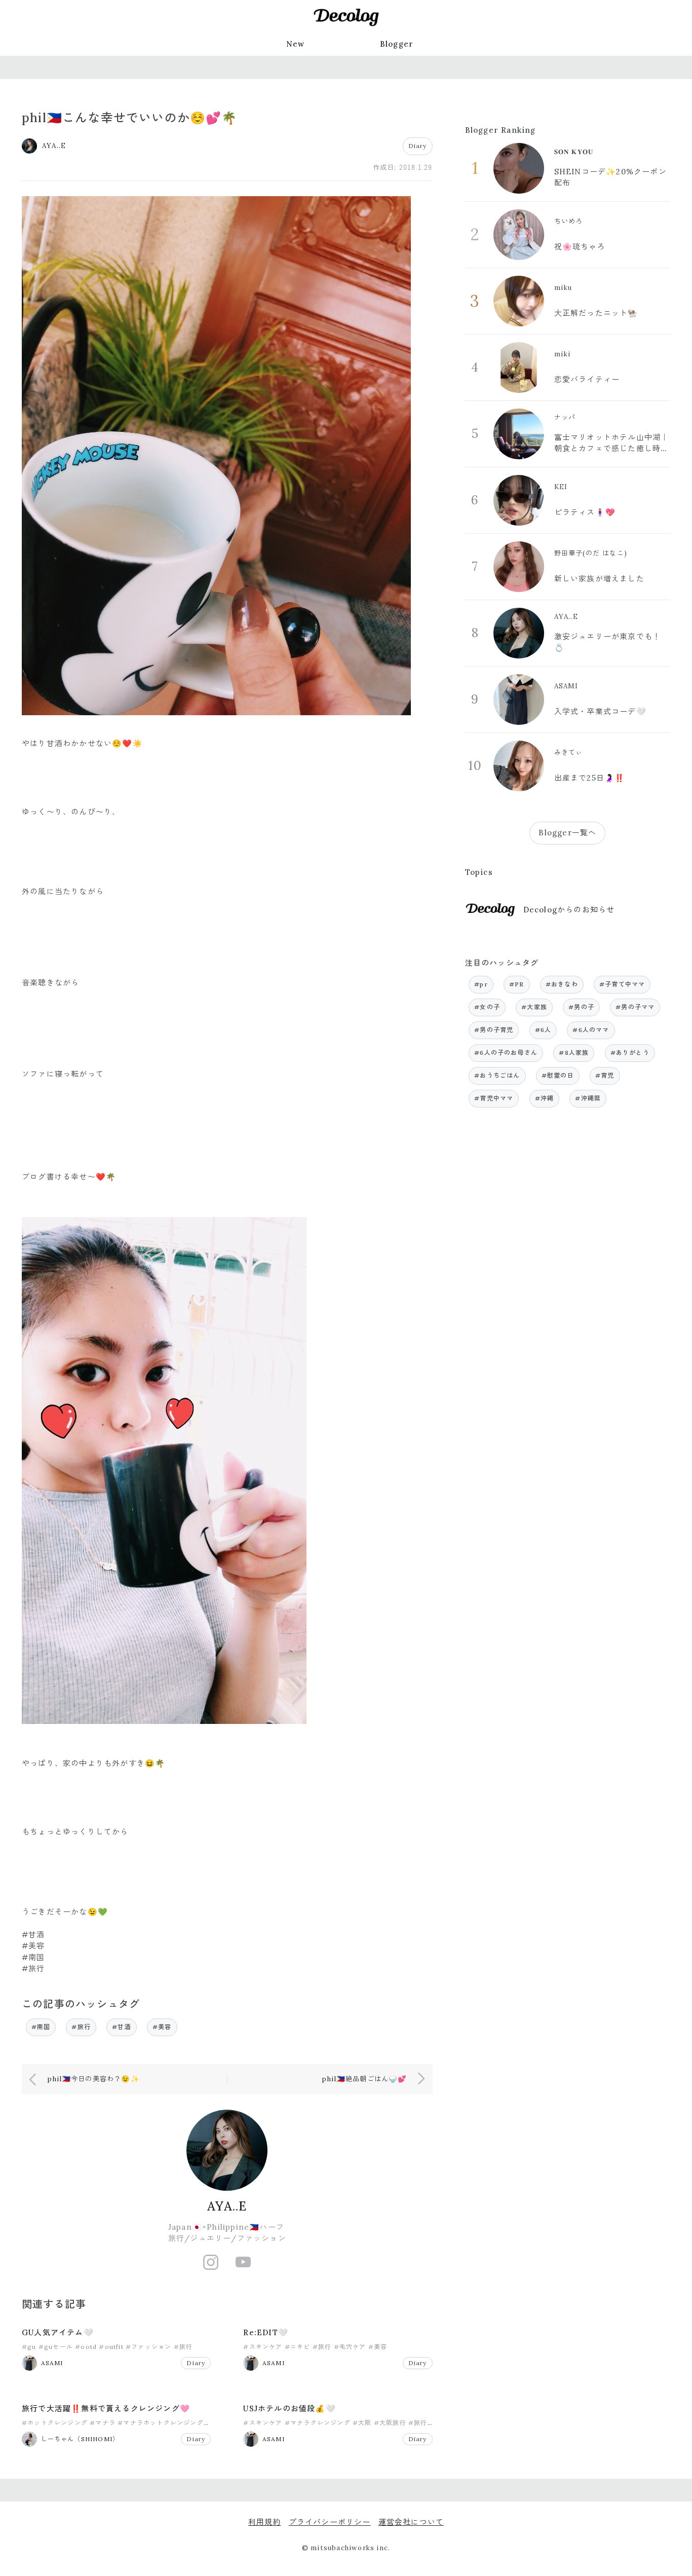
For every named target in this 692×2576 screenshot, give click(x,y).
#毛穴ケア (350, 2347)
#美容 (162, 2027)
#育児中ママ (494, 1098)
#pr (481, 984)
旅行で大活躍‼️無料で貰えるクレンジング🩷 (106, 2408)
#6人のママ (591, 1030)
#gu (29, 2347)
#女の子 (487, 1007)
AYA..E (227, 2206)
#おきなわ (562, 984)
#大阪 (362, 2423)
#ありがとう (630, 1053)
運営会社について (411, 2522)
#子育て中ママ (622, 984)
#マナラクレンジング (318, 2423)
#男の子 (581, 1007)
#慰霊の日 (558, 1075)
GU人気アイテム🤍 (58, 2332)
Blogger (397, 44)
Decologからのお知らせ (569, 910)
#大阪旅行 (390, 2423)
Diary (418, 146)
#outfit (111, 2347)
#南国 (41, 2027)
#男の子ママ (635, 1007)
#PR (517, 984)
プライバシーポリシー (330, 2522)
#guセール (56, 2347)
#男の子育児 (494, 1030)
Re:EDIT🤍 (266, 2332)
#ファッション (148, 2347)
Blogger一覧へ (567, 833)
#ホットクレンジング (55, 2423)
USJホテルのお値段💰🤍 (289, 2408)
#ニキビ (298, 2347)
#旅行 (81, 2027)
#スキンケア (263, 2347)
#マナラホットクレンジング (161, 2423)
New (296, 44)
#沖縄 (545, 1098)
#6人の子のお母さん (506, 1053)
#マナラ (103, 2423)
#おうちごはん (497, 1075)
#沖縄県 (588, 1098)
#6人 (543, 1030)
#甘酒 (122, 2027)
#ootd (86, 2347)
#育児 (605, 1075)
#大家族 (534, 1007)
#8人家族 (574, 1053)
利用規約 (265, 2522)
